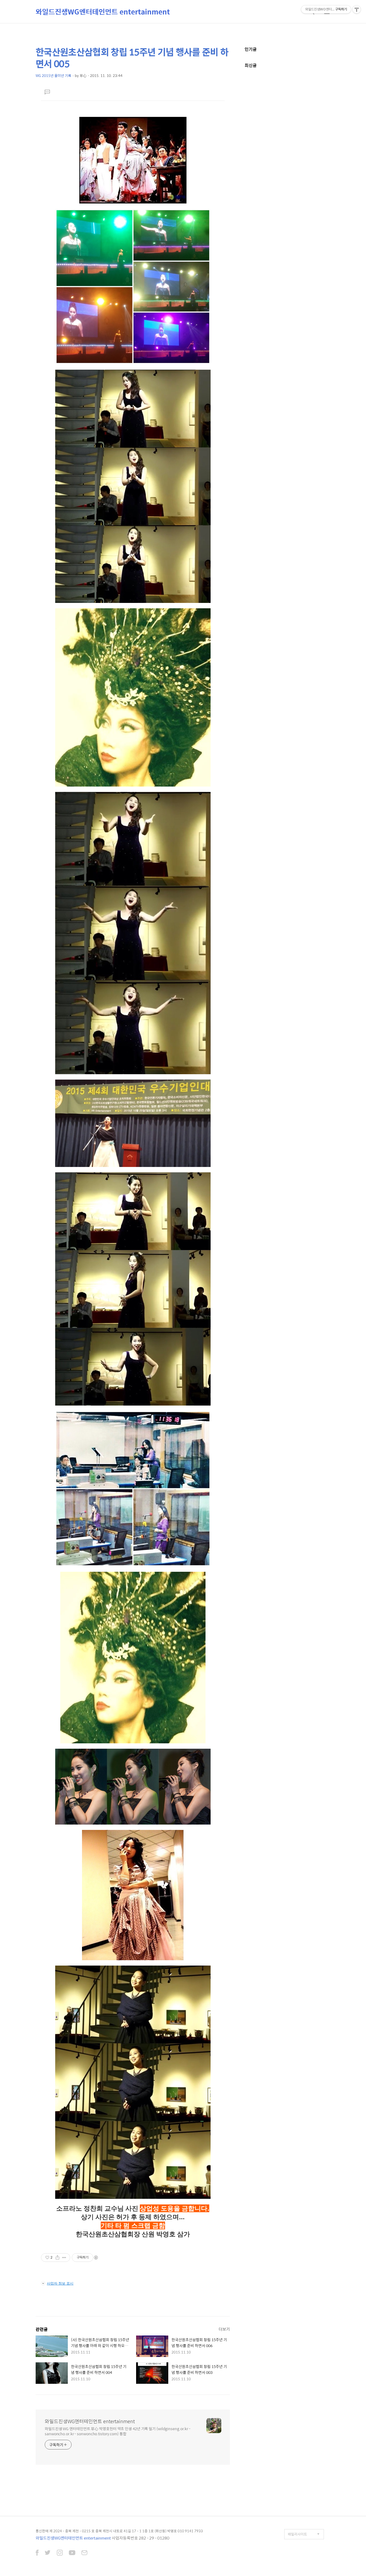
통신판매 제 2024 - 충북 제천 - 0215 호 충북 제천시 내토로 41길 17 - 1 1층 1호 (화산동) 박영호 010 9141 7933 (119, 2531)
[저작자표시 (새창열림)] (96, 2258)
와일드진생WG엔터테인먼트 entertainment (103, 12)
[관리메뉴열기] (357, 9)
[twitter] (48, 2553)
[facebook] (37, 2553)
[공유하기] (57, 2258)
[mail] (84, 2553)
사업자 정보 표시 (60, 2283)
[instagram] (60, 2553)
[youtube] (72, 2553)
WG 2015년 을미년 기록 (53, 75)
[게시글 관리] (64, 2258)
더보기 (224, 2329)
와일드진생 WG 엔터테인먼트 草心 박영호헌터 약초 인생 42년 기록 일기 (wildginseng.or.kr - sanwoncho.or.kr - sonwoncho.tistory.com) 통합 (118, 2431)
